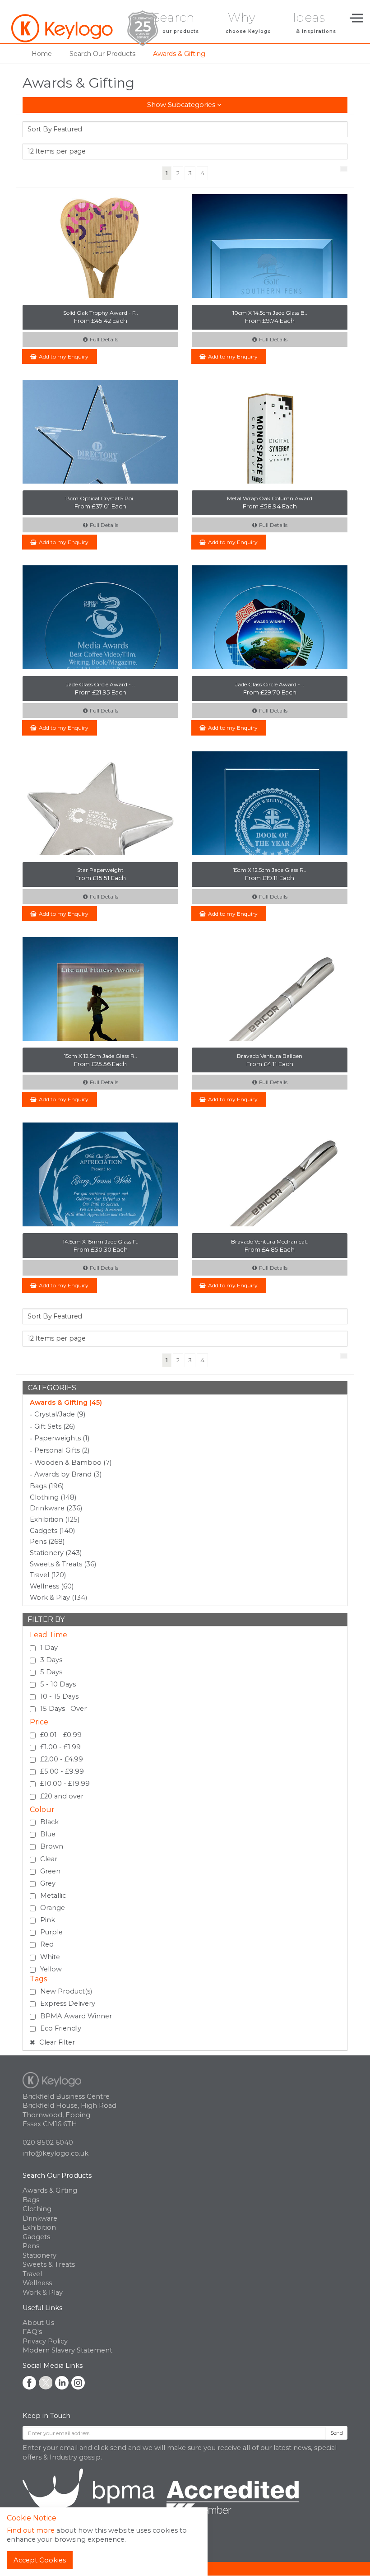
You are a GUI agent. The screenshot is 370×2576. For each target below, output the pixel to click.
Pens (31, 2246)
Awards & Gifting (50, 2190)
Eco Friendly (61, 2028)
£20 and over (62, 1796)
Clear (49, 1859)
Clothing (37, 2209)
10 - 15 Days (59, 1696)
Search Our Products (57, 2175)
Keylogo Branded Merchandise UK (85, 28)
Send (337, 2433)
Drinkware (40, 2218)
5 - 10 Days (58, 1684)
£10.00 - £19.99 (65, 1784)
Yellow (51, 1969)
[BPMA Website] (161, 2502)
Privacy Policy (45, 2341)
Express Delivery (68, 2003)
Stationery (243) (56, 1553)
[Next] (344, 169)
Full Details (104, 339)
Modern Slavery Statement (67, 2350)
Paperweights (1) (62, 1438)
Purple (51, 1932)
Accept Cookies (40, 2560)
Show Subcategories (182, 105)
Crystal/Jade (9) (60, 1414)
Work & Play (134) (58, 1598)
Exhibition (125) (55, 1519)
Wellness (37, 2283)
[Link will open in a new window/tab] (29, 2383)
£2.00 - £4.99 (62, 1759)
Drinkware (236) (56, 1508)
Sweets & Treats (49, 2264)
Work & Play (43, 2292)
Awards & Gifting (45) (66, 1402)
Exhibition (39, 2227)
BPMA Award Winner (76, 2016)
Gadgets (36, 2237)
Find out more (31, 2530)
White (50, 1957)
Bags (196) (47, 1486)
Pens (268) (47, 1542)
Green (50, 1871)
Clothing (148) (53, 1497)
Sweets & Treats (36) (63, 1564)
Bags (31, 2200)
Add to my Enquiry (64, 356)
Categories (52, 1388)
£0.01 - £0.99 (61, 1735)
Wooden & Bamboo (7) (73, 1463)
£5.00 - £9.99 (62, 1771)
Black (49, 1822)
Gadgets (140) (52, 1531)
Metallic (53, 1896)
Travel (32, 2274)
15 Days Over (63, 1709)
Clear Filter (56, 2042)
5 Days (51, 1672)
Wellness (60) (52, 1586)
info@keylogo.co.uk (55, 2153)
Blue (48, 1834)
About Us (38, 2323)
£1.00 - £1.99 (60, 1747)
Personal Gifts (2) (62, 1450)
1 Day (49, 1648)
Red (47, 1944)
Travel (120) (48, 1575)
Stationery (39, 2255)
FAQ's (32, 2332)
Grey (48, 1883)
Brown (52, 1846)
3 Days (51, 1660)
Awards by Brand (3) (68, 1474)
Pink (48, 1920)
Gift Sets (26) (55, 1426)
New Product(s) (66, 1991)
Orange (53, 1908)
